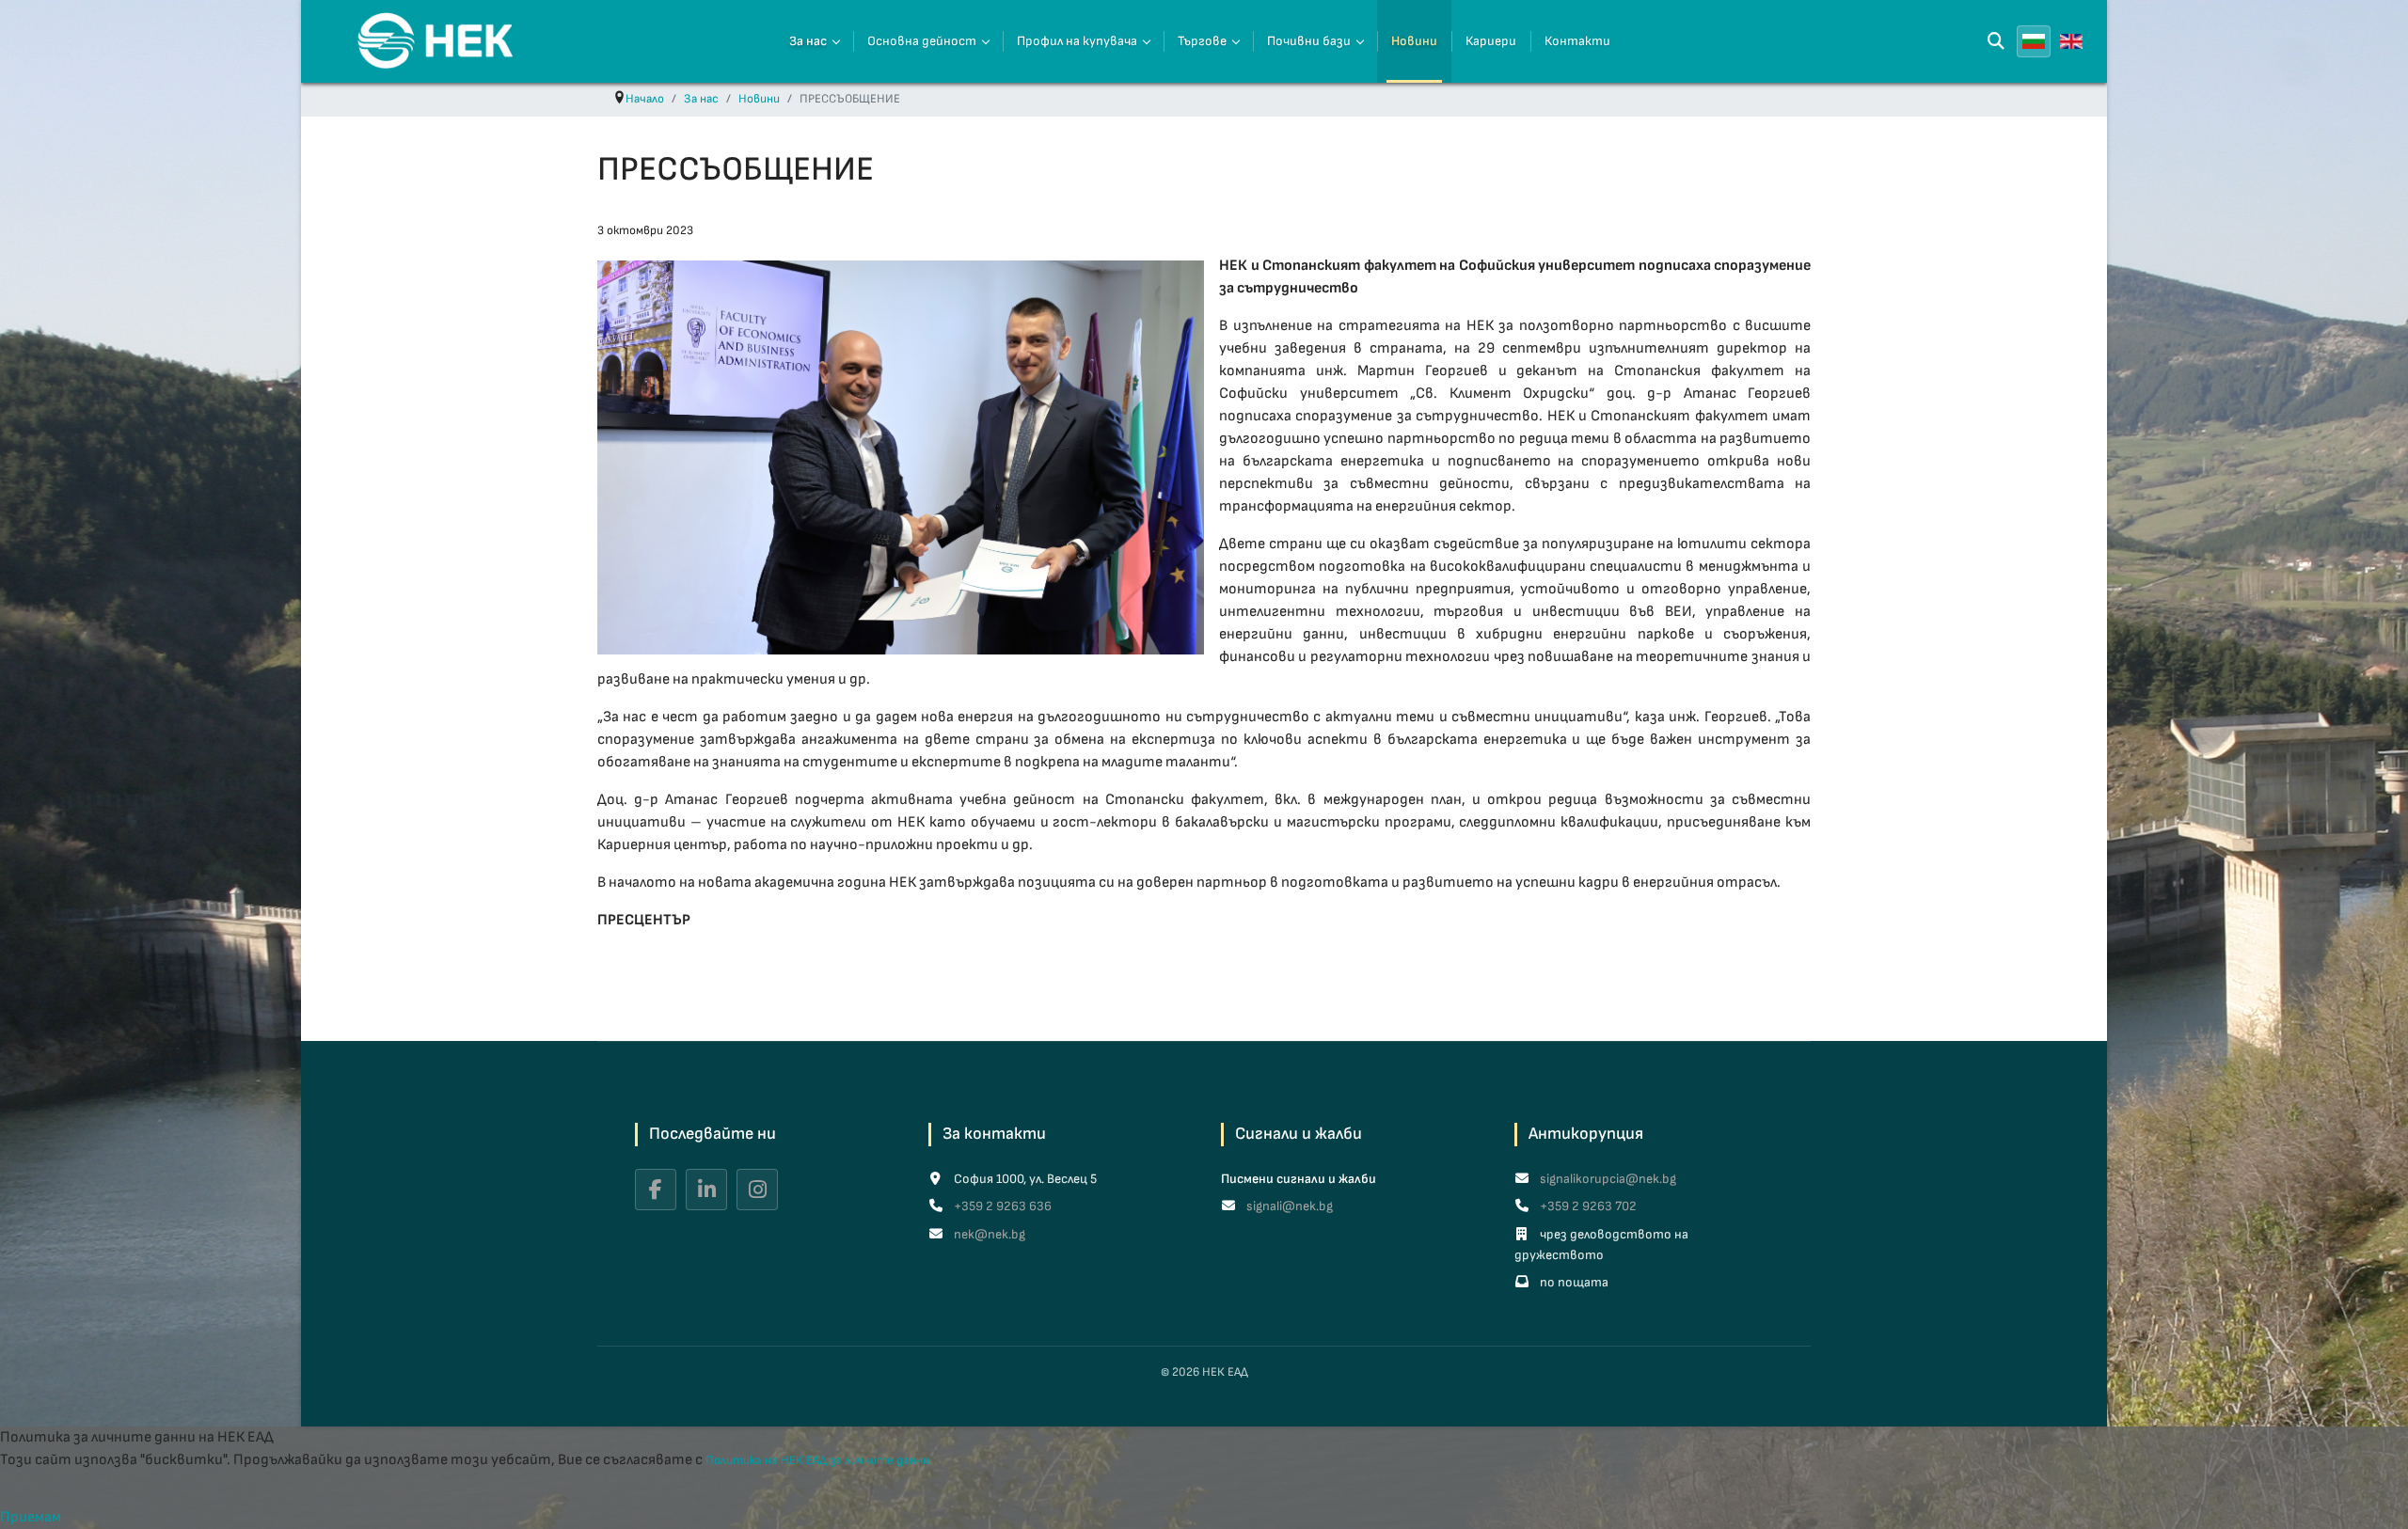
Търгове (1202, 41)
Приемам (31, 1517)
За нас (808, 41)
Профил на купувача (1077, 41)
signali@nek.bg (1288, 1206)
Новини (1414, 41)
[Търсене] (1996, 41)
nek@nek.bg (988, 1234)
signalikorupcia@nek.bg (1607, 1179)
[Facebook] (656, 1190)
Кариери (1491, 41)
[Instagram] (757, 1190)
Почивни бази (1309, 41)
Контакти (1577, 41)
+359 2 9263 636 (1001, 1206)
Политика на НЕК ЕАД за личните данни (817, 1460)
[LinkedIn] (706, 1190)
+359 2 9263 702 (1587, 1206)
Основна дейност (922, 41)
